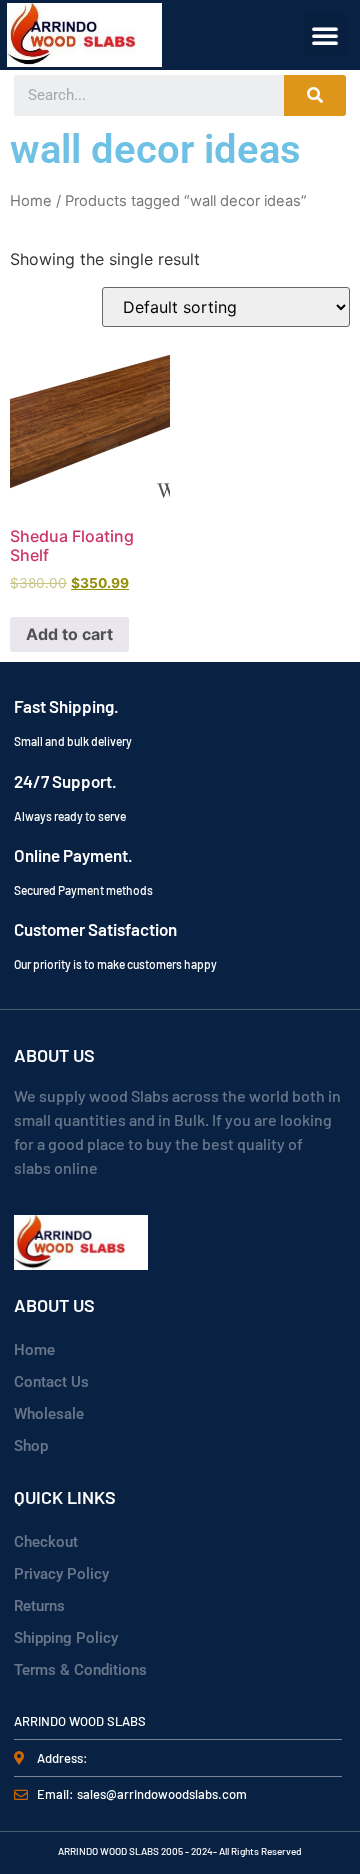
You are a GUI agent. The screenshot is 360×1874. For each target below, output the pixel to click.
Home (31, 201)
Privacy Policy (61, 1574)
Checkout (46, 1542)
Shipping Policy (66, 1638)
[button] (325, 35)
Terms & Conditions (80, 1670)
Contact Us (51, 1382)
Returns (39, 1606)
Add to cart (69, 634)
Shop (31, 1446)
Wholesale (49, 1414)
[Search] (315, 95)
